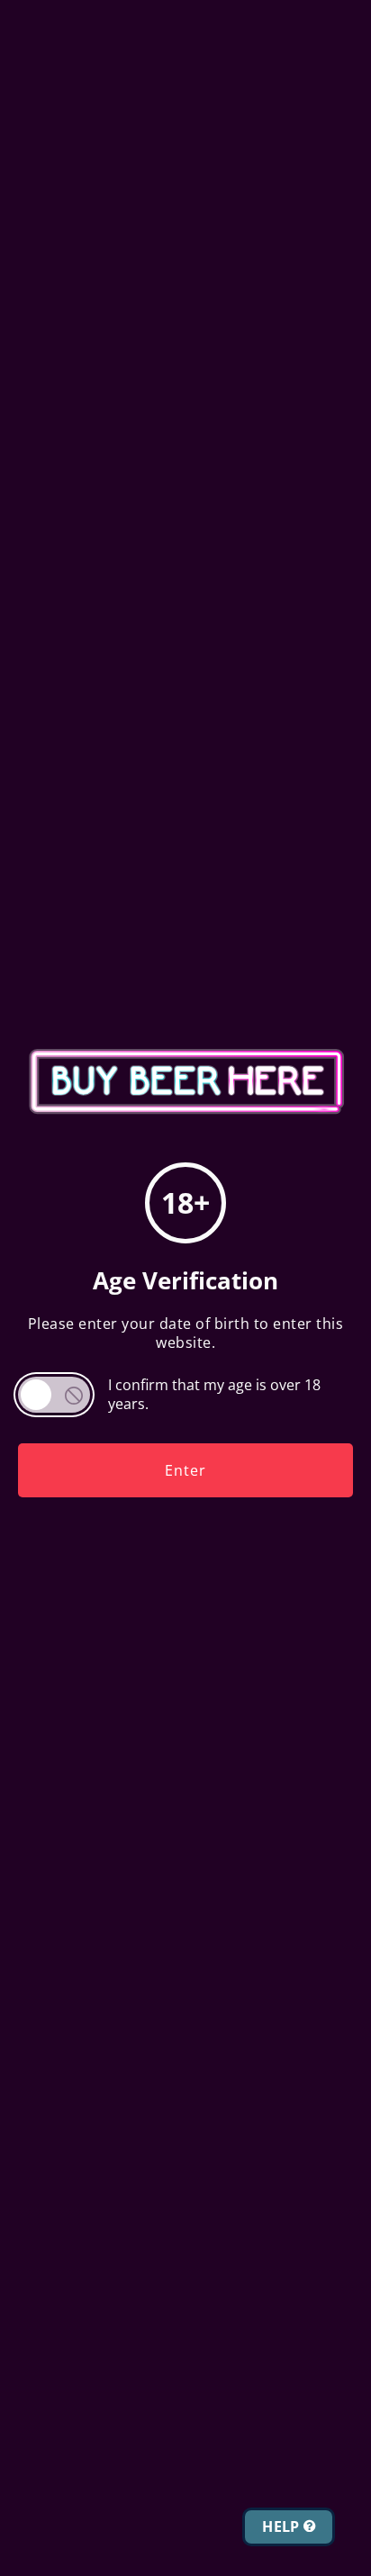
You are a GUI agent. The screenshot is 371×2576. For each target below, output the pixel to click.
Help (283, 2526)
